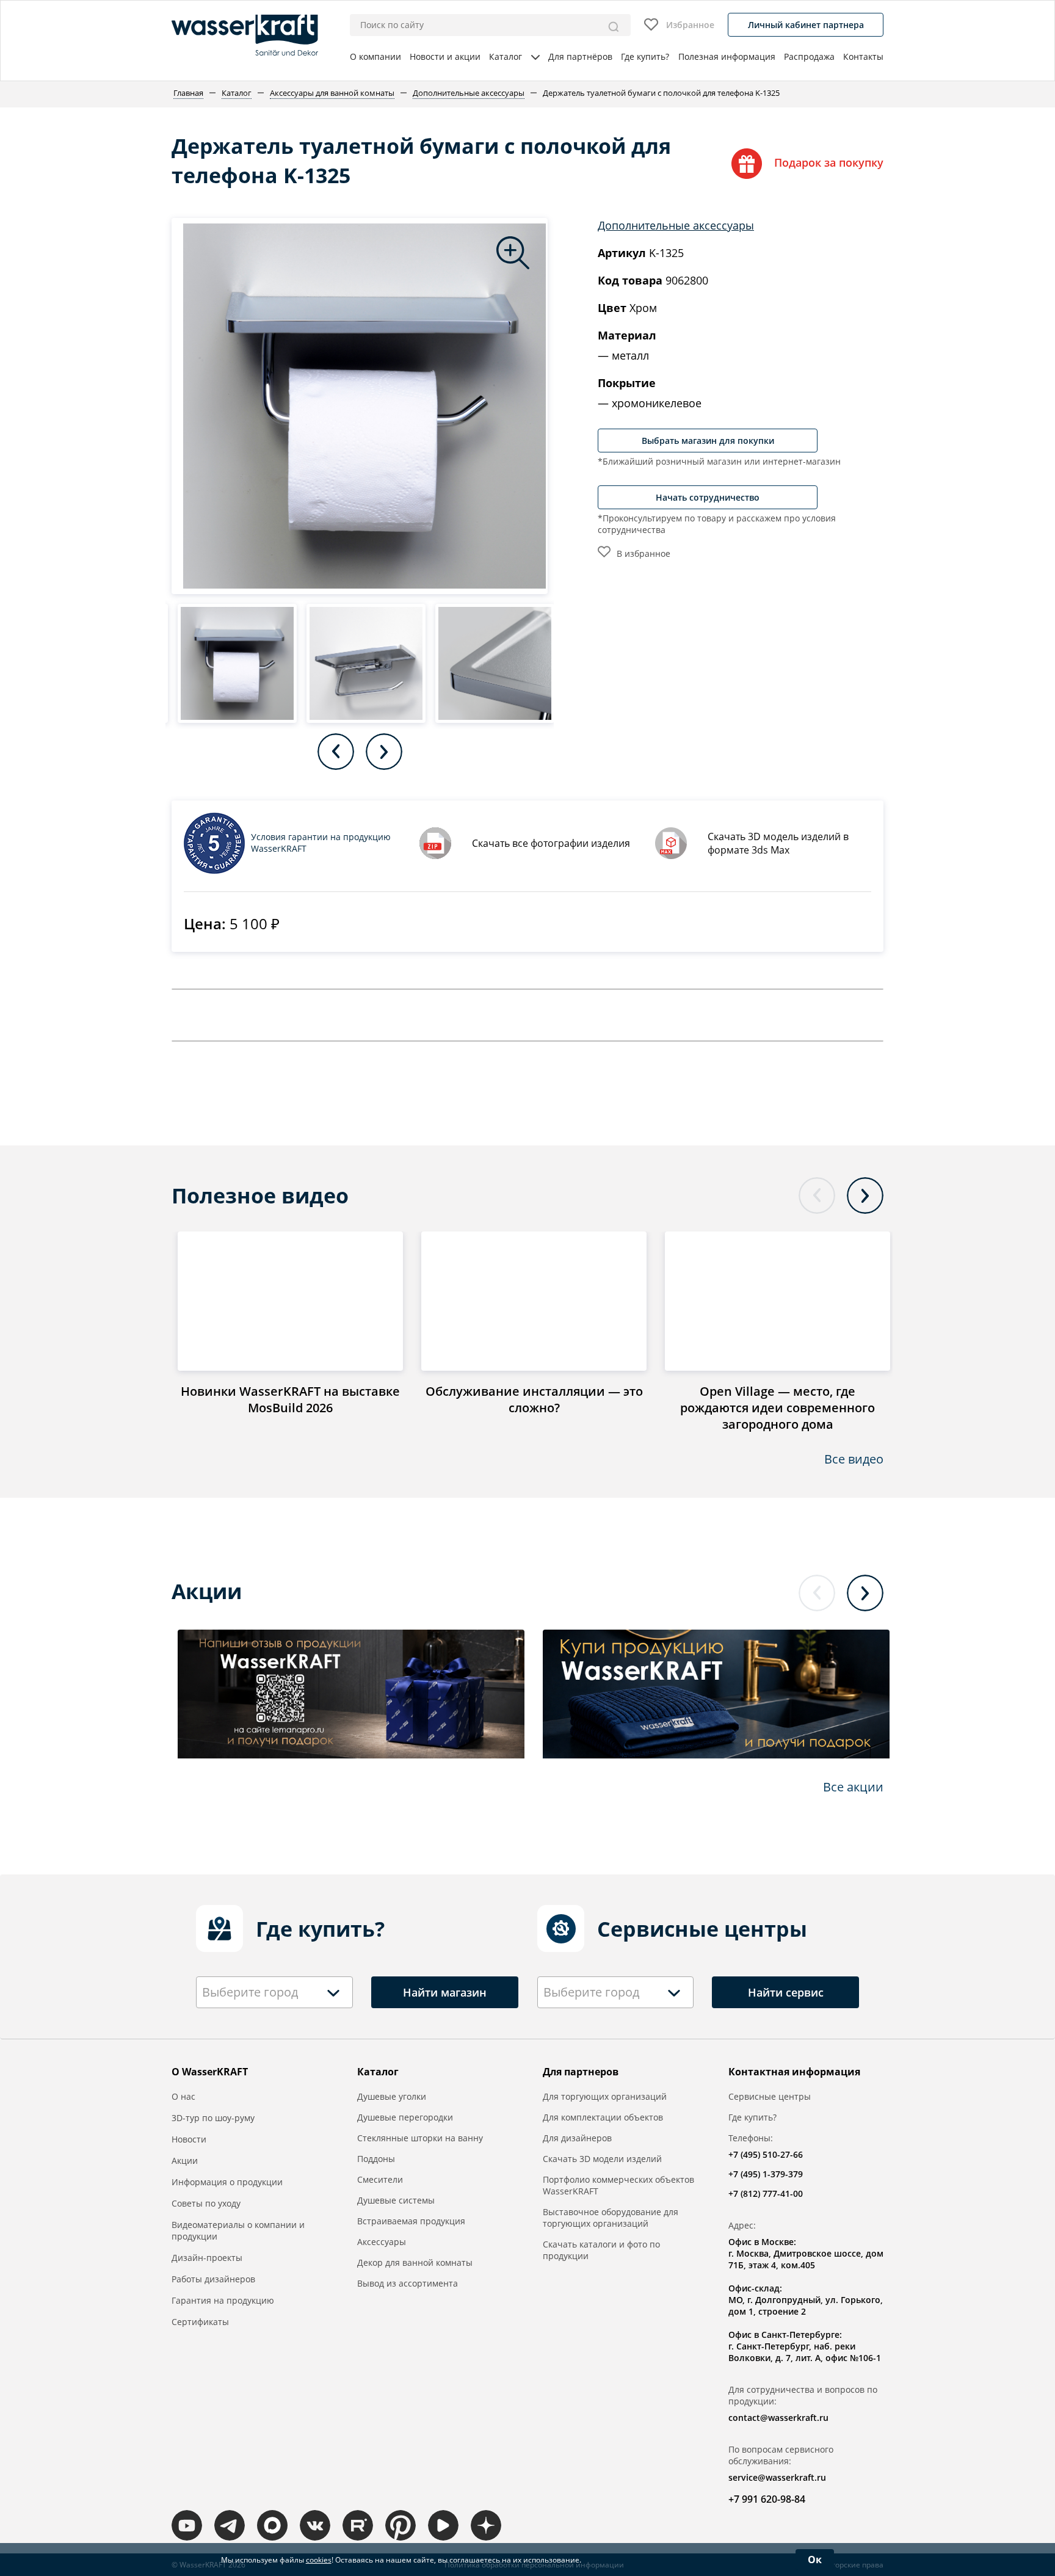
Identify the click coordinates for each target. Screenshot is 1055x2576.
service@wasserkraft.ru (777, 2477)
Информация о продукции (227, 2182)
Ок (815, 2560)
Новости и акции (445, 56)
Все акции (853, 1787)
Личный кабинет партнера (806, 25)
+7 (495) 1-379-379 (766, 2174)
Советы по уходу (206, 2203)
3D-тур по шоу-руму (213, 2118)
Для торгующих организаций (605, 2096)
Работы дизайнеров (213, 2279)
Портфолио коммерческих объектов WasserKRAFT (618, 2185)
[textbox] (253, 1992)
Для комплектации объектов (603, 2117)
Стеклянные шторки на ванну (420, 2138)
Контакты (863, 56)
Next (384, 752)
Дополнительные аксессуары (676, 225)
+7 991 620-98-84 (767, 2499)
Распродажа (809, 56)
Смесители (380, 2179)
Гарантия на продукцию (223, 2300)
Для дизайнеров (577, 2138)
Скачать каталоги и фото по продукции (601, 2250)
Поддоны (376, 2159)
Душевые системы (396, 2200)
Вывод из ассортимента (408, 2283)
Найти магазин (445, 1992)
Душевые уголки (392, 2096)
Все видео (854, 1459)
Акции (185, 2161)
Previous (336, 752)
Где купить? (645, 56)
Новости (189, 2139)
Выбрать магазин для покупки (708, 441)
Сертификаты (200, 2322)
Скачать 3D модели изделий (602, 2159)
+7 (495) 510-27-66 (766, 2154)
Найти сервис (786, 1992)
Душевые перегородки (405, 2117)
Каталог (506, 56)
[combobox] (274, 1992)
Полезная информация (727, 56)
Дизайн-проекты (207, 2258)
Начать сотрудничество (708, 497)
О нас (183, 2096)
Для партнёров (580, 56)
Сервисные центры (770, 2096)
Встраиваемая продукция (411, 2221)
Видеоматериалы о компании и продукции (238, 2230)
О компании (375, 56)
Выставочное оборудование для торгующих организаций (611, 2218)
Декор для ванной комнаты (415, 2262)
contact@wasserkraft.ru (778, 2418)
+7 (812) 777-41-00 (766, 2193)
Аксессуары (382, 2242)
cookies (319, 2560)
